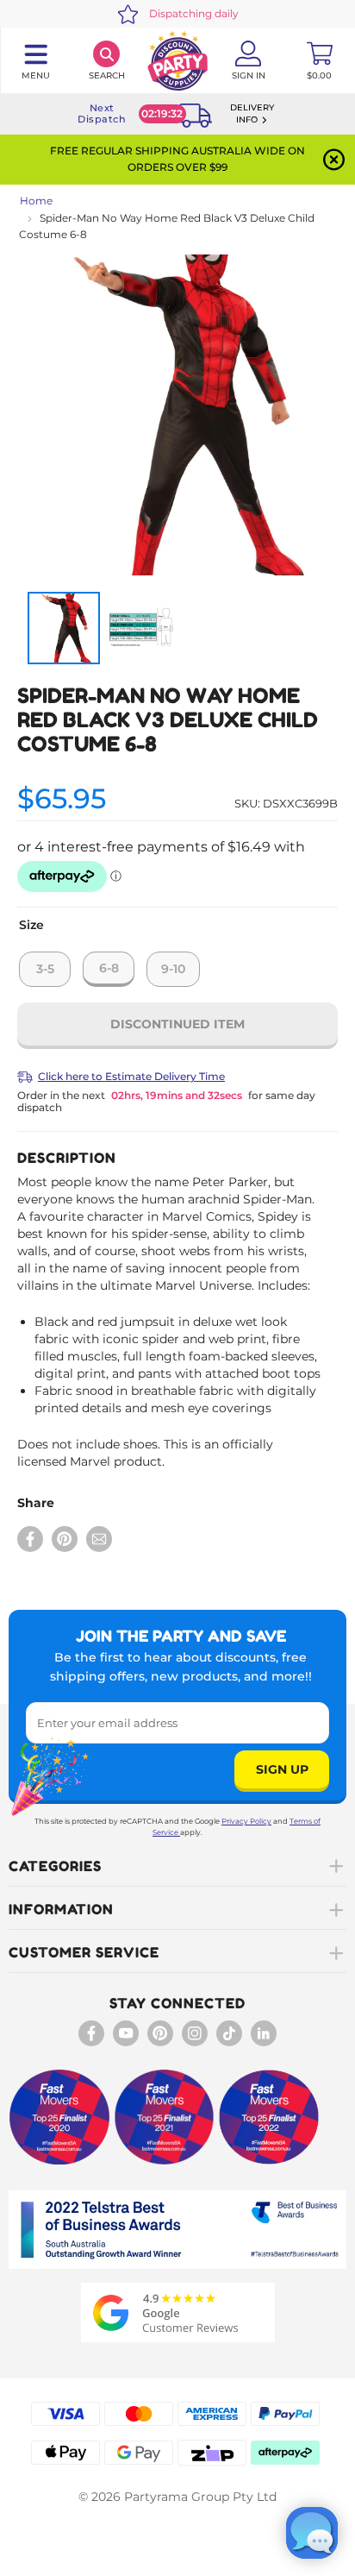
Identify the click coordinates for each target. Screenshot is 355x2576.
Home (36, 201)
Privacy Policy (246, 1821)
